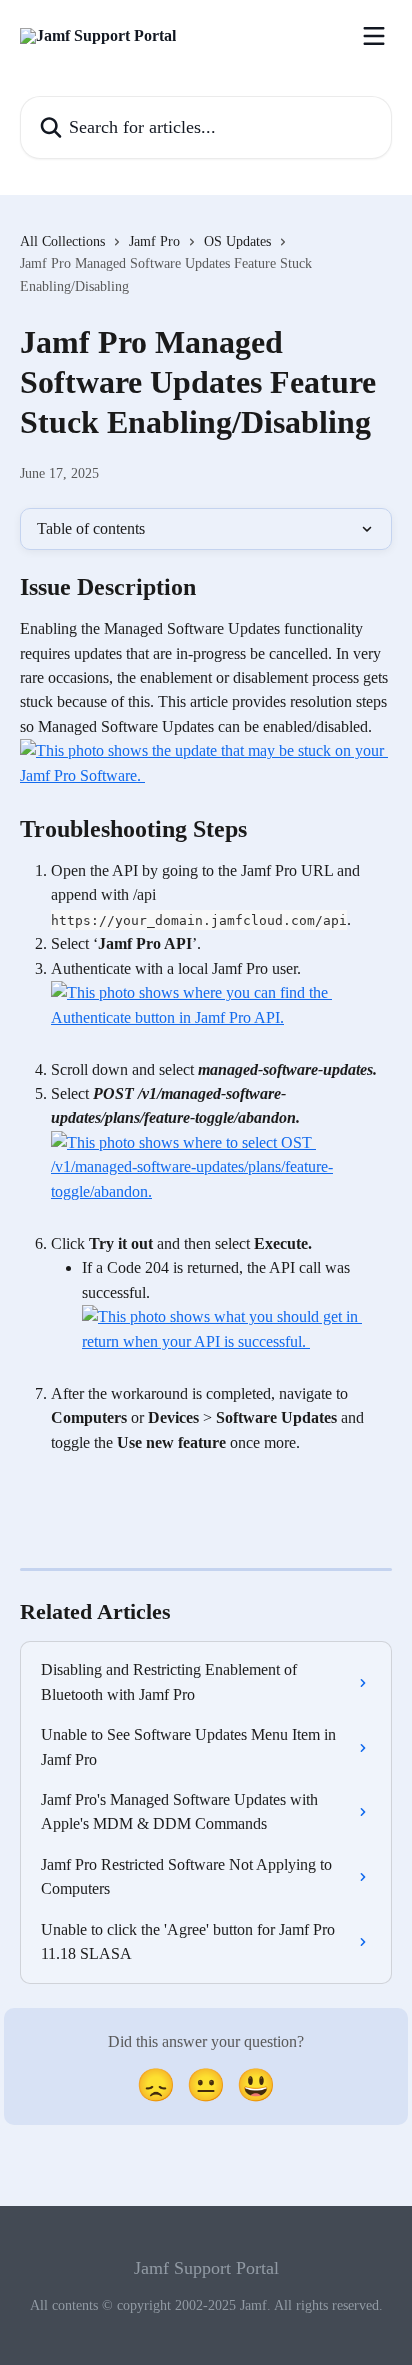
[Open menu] (374, 36)
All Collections (62, 241)
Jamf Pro (154, 241)
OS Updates (237, 241)
